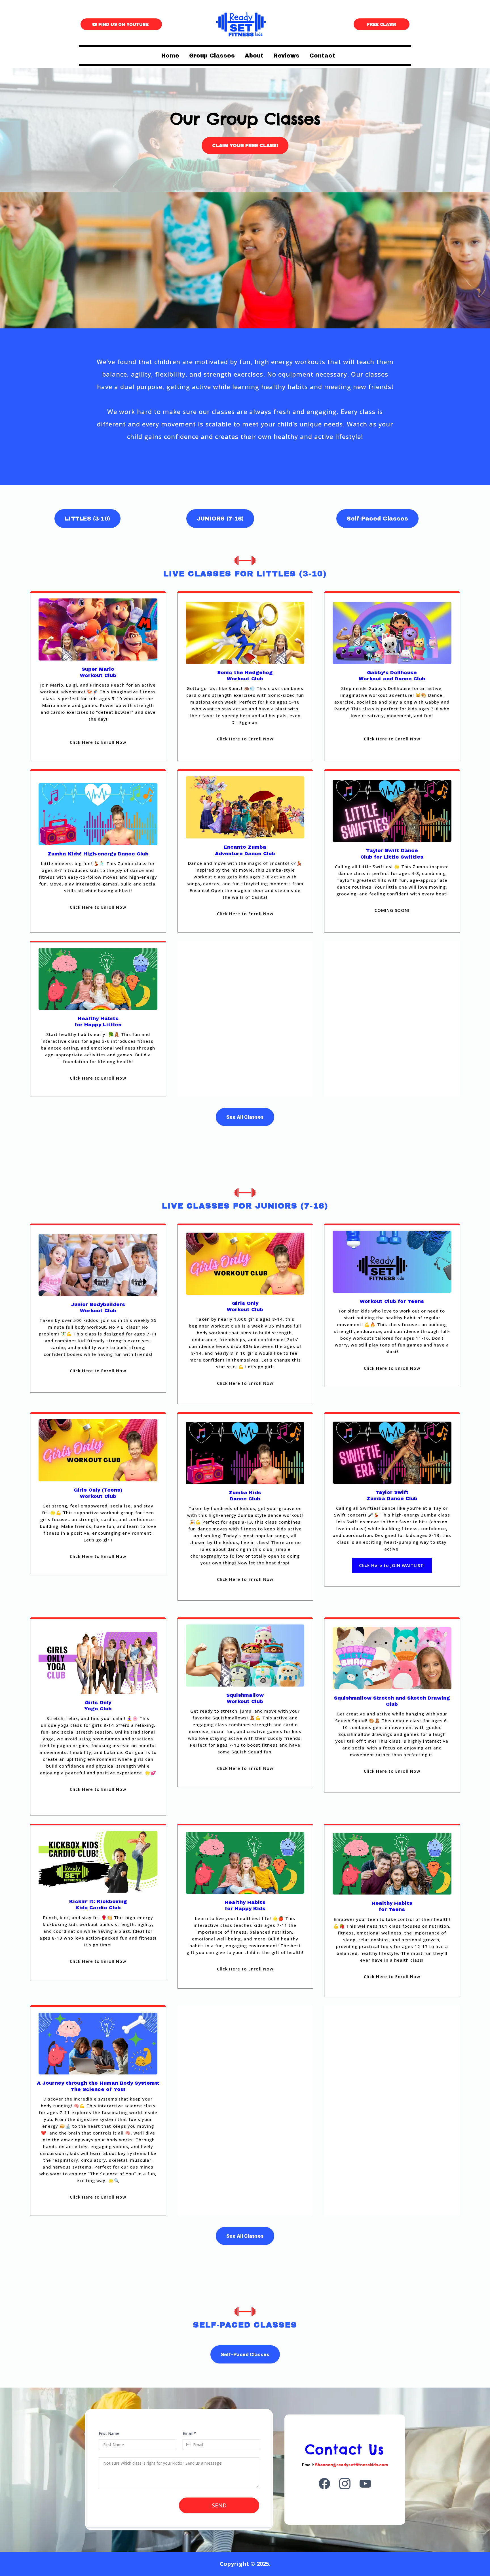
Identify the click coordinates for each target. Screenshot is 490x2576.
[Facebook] (324, 2484)
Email (189, 2433)
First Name (109, 2433)
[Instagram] (345, 2484)
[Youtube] (365, 2484)
